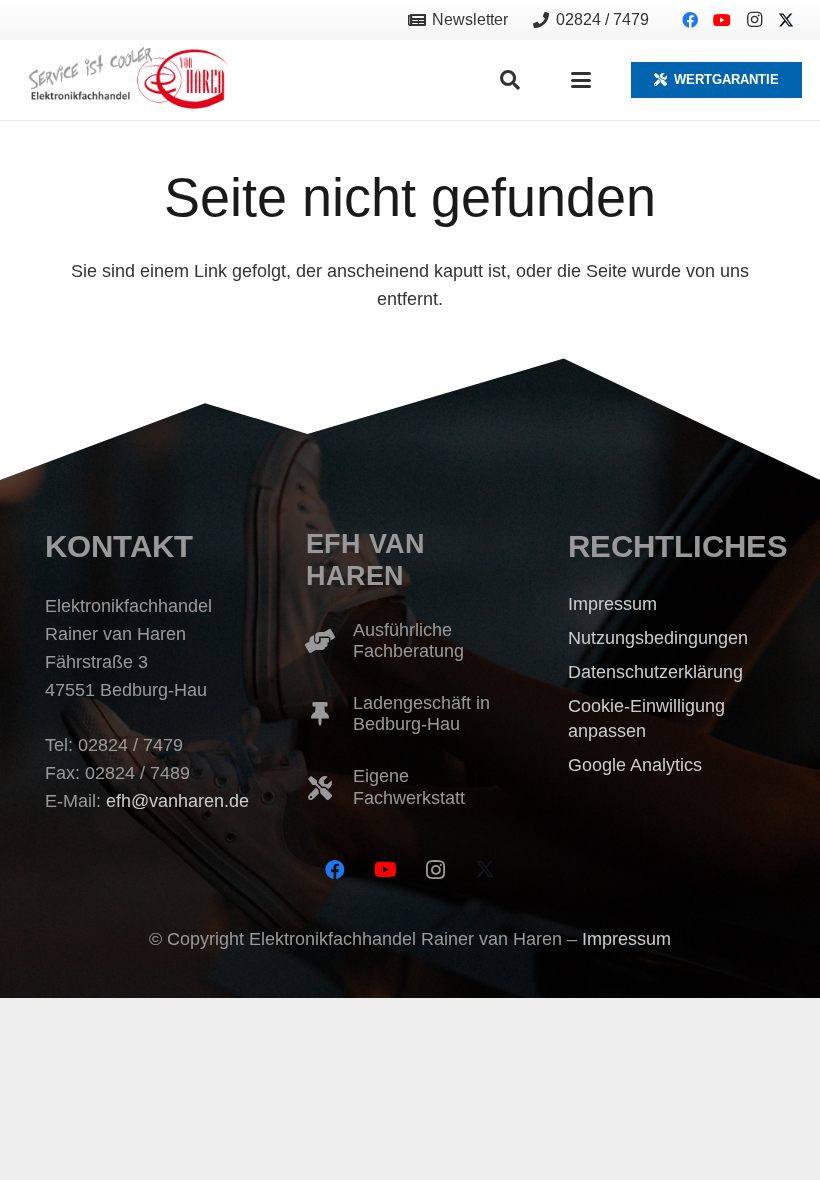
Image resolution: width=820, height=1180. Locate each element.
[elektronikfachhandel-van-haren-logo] (131, 80)
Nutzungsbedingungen (658, 638)
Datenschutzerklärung (655, 672)
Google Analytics (635, 765)
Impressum (612, 604)
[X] (786, 20)
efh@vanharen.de (177, 801)
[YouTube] (722, 20)
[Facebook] (690, 20)
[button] (510, 80)
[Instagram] (754, 20)
